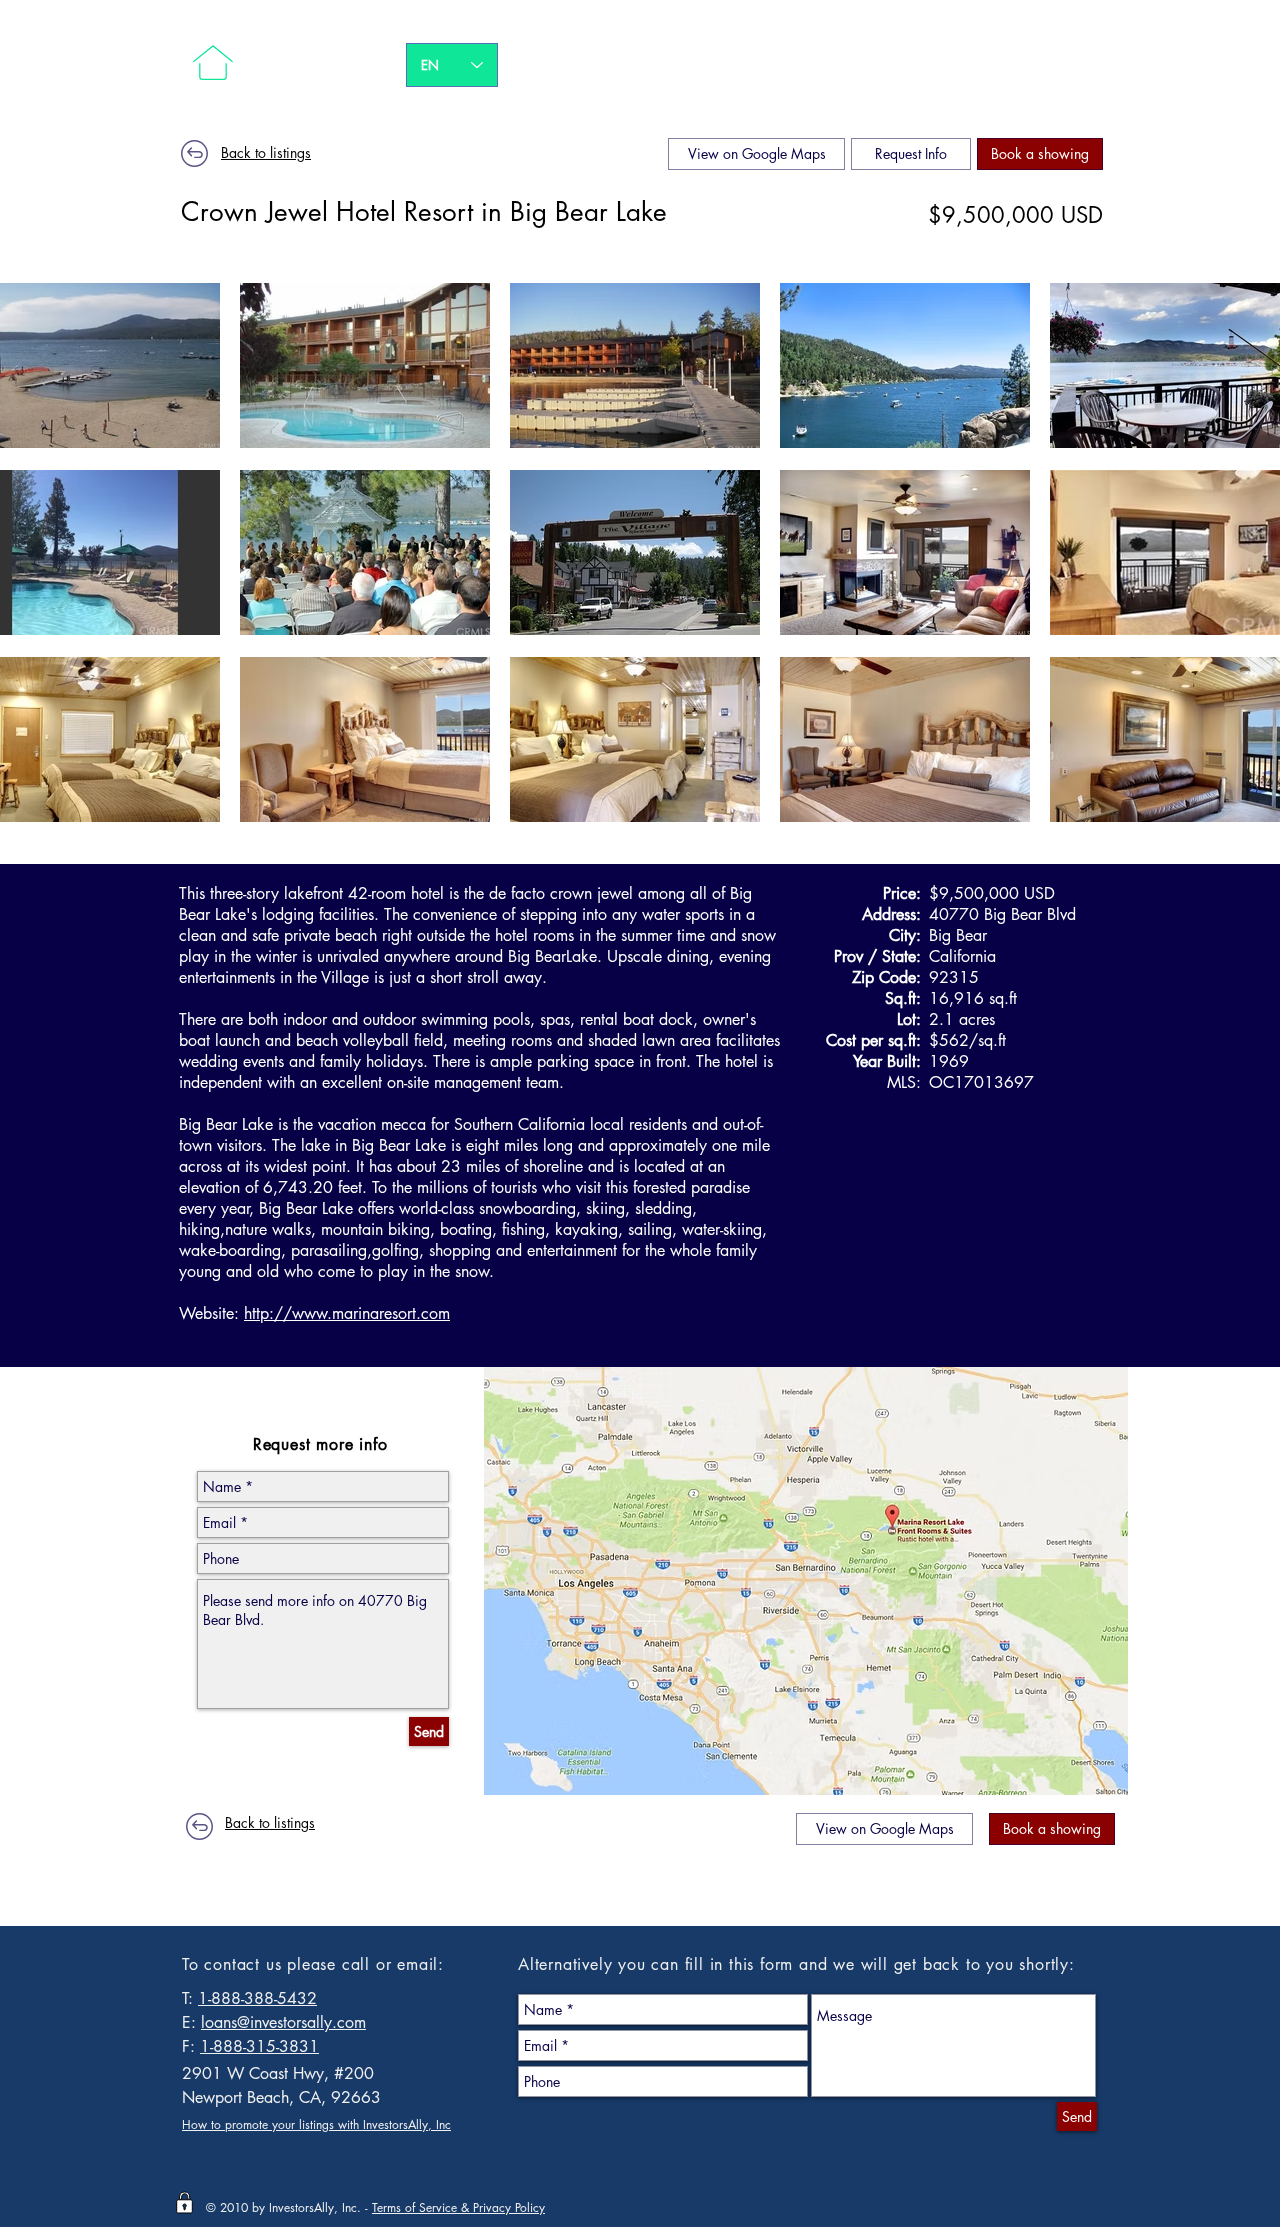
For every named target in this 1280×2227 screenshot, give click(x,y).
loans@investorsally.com (283, 2022)
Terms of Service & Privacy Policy (458, 2207)
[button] (1040, 154)
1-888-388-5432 (257, 1998)
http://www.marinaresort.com (347, 1313)
